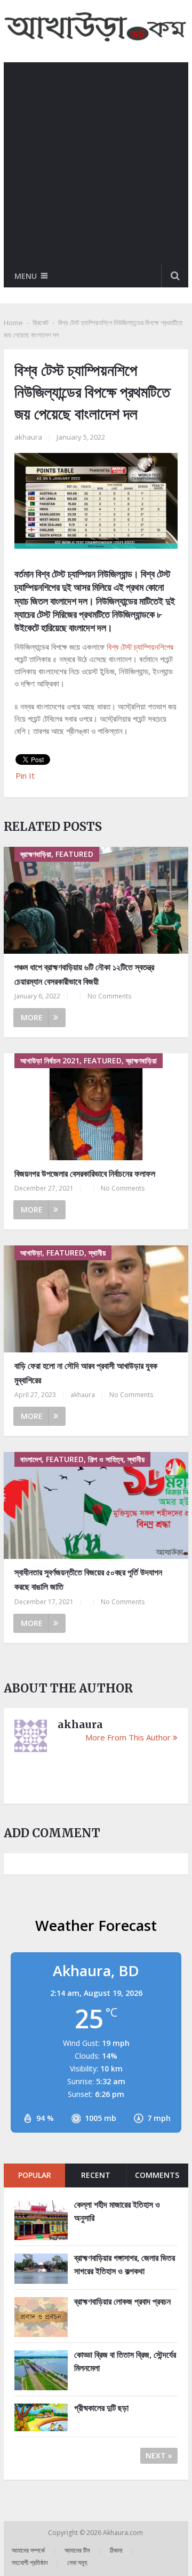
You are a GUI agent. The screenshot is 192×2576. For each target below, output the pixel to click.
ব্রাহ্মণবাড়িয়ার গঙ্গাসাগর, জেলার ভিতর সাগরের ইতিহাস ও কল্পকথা (125, 2265)
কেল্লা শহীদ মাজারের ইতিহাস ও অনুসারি (117, 2211)
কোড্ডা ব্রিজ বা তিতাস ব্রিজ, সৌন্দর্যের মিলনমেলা (125, 2362)
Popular (35, 2175)
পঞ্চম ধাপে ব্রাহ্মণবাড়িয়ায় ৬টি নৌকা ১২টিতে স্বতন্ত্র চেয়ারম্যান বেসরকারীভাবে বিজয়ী (84, 974)
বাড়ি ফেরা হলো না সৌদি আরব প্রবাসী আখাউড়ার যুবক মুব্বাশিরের (86, 1373)
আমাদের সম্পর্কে (28, 2550)
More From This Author (128, 1737)
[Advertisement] (96, 163)
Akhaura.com (124, 2533)
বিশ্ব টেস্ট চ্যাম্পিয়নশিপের (140, 647)
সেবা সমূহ (77, 2562)
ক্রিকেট (41, 323)
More (32, 1017)
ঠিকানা (116, 2550)
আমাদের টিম (77, 2550)
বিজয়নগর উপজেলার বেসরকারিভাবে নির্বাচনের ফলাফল (85, 1174)
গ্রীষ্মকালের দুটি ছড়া (101, 2408)
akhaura (28, 437)
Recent (96, 2175)
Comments (157, 2175)
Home (13, 323)
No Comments (109, 996)
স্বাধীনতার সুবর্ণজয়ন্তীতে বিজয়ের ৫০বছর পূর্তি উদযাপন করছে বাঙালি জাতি (88, 1579)
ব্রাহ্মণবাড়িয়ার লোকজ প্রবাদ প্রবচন (122, 2301)
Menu (26, 276)
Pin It (25, 775)
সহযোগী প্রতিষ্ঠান (30, 2562)
